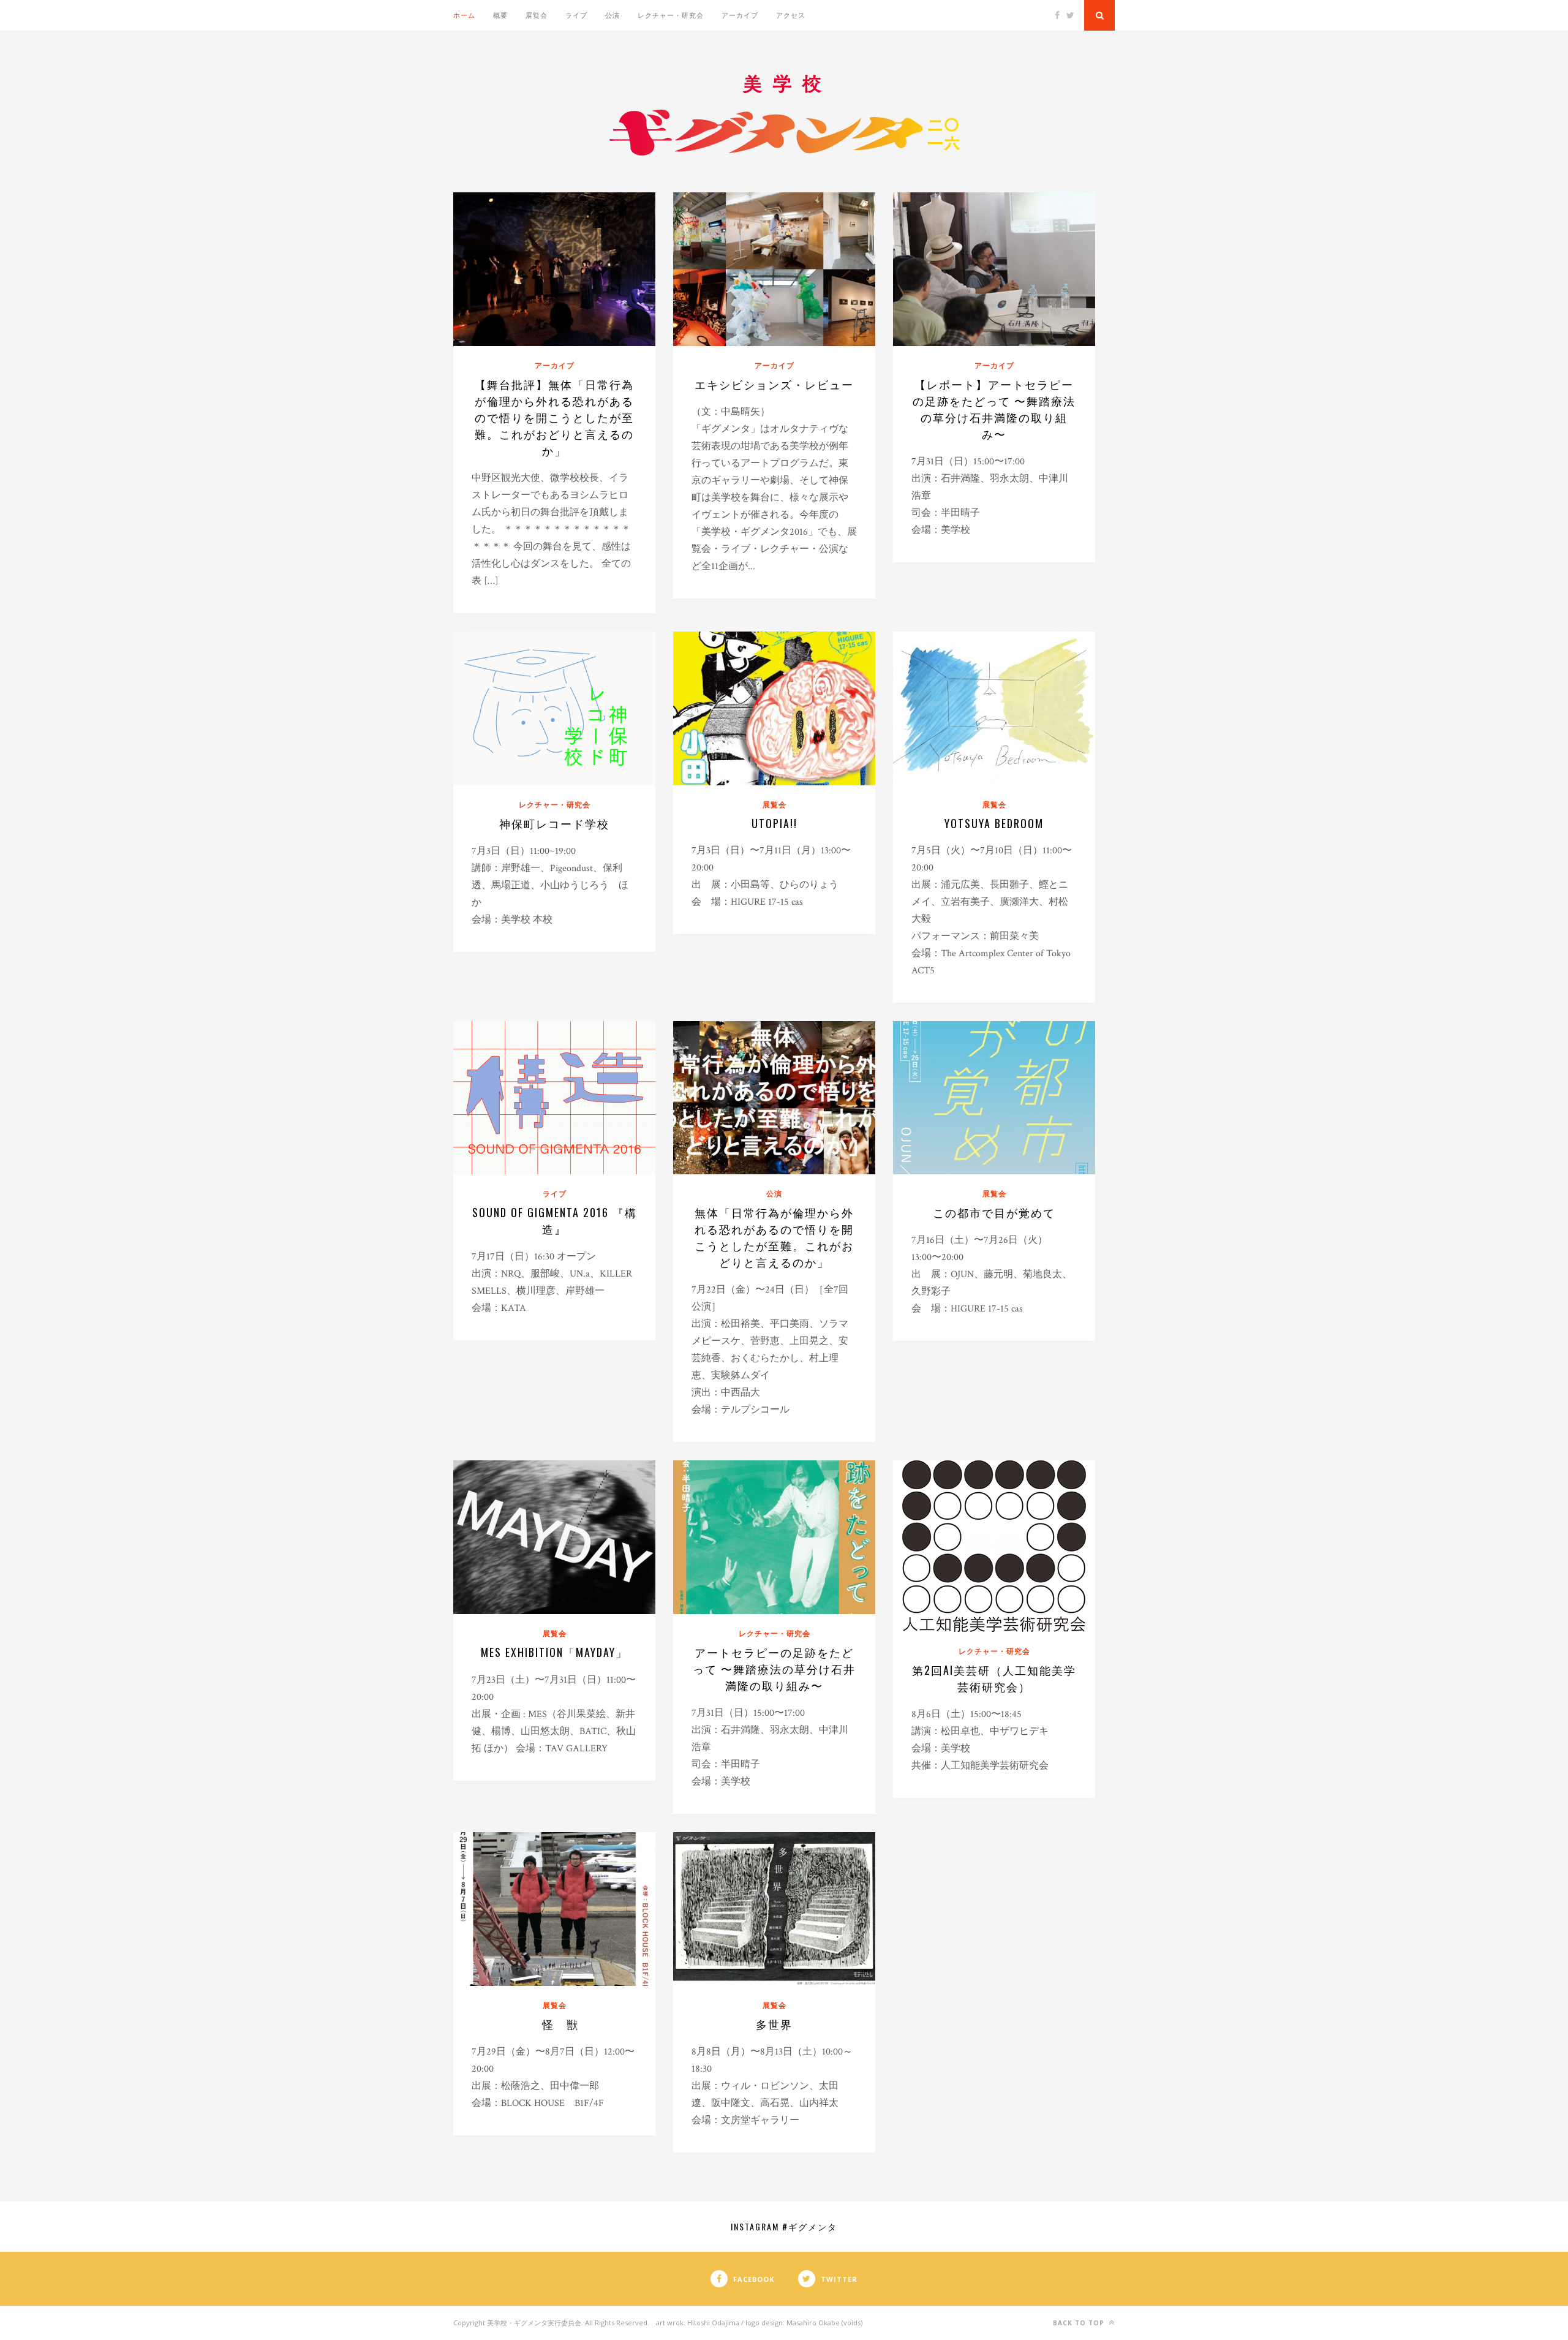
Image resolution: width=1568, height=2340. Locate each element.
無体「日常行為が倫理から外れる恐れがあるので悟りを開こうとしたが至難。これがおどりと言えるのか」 (774, 1237)
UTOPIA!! (775, 823)
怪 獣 (560, 2024)
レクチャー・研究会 (671, 15)
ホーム (464, 15)
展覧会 (537, 15)
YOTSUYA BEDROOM (994, 823)
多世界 (774, 2024)
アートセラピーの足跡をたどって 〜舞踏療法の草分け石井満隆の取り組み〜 (774, 1669)
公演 (612, 15)
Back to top (1080, 2323)
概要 (500, 15)
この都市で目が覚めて (994, 1212)
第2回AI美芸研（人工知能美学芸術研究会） (994, 1678)
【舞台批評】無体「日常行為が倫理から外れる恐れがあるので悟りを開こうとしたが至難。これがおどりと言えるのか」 (554, 417)
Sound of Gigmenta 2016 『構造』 (555, 1221)
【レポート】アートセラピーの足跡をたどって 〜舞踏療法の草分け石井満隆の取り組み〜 (994, 409)
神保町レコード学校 (554, 823)
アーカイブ (740, 15)
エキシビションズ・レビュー (774, 384)
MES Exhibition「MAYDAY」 (554, 1652)
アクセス (791, 15)
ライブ (576, 15)
